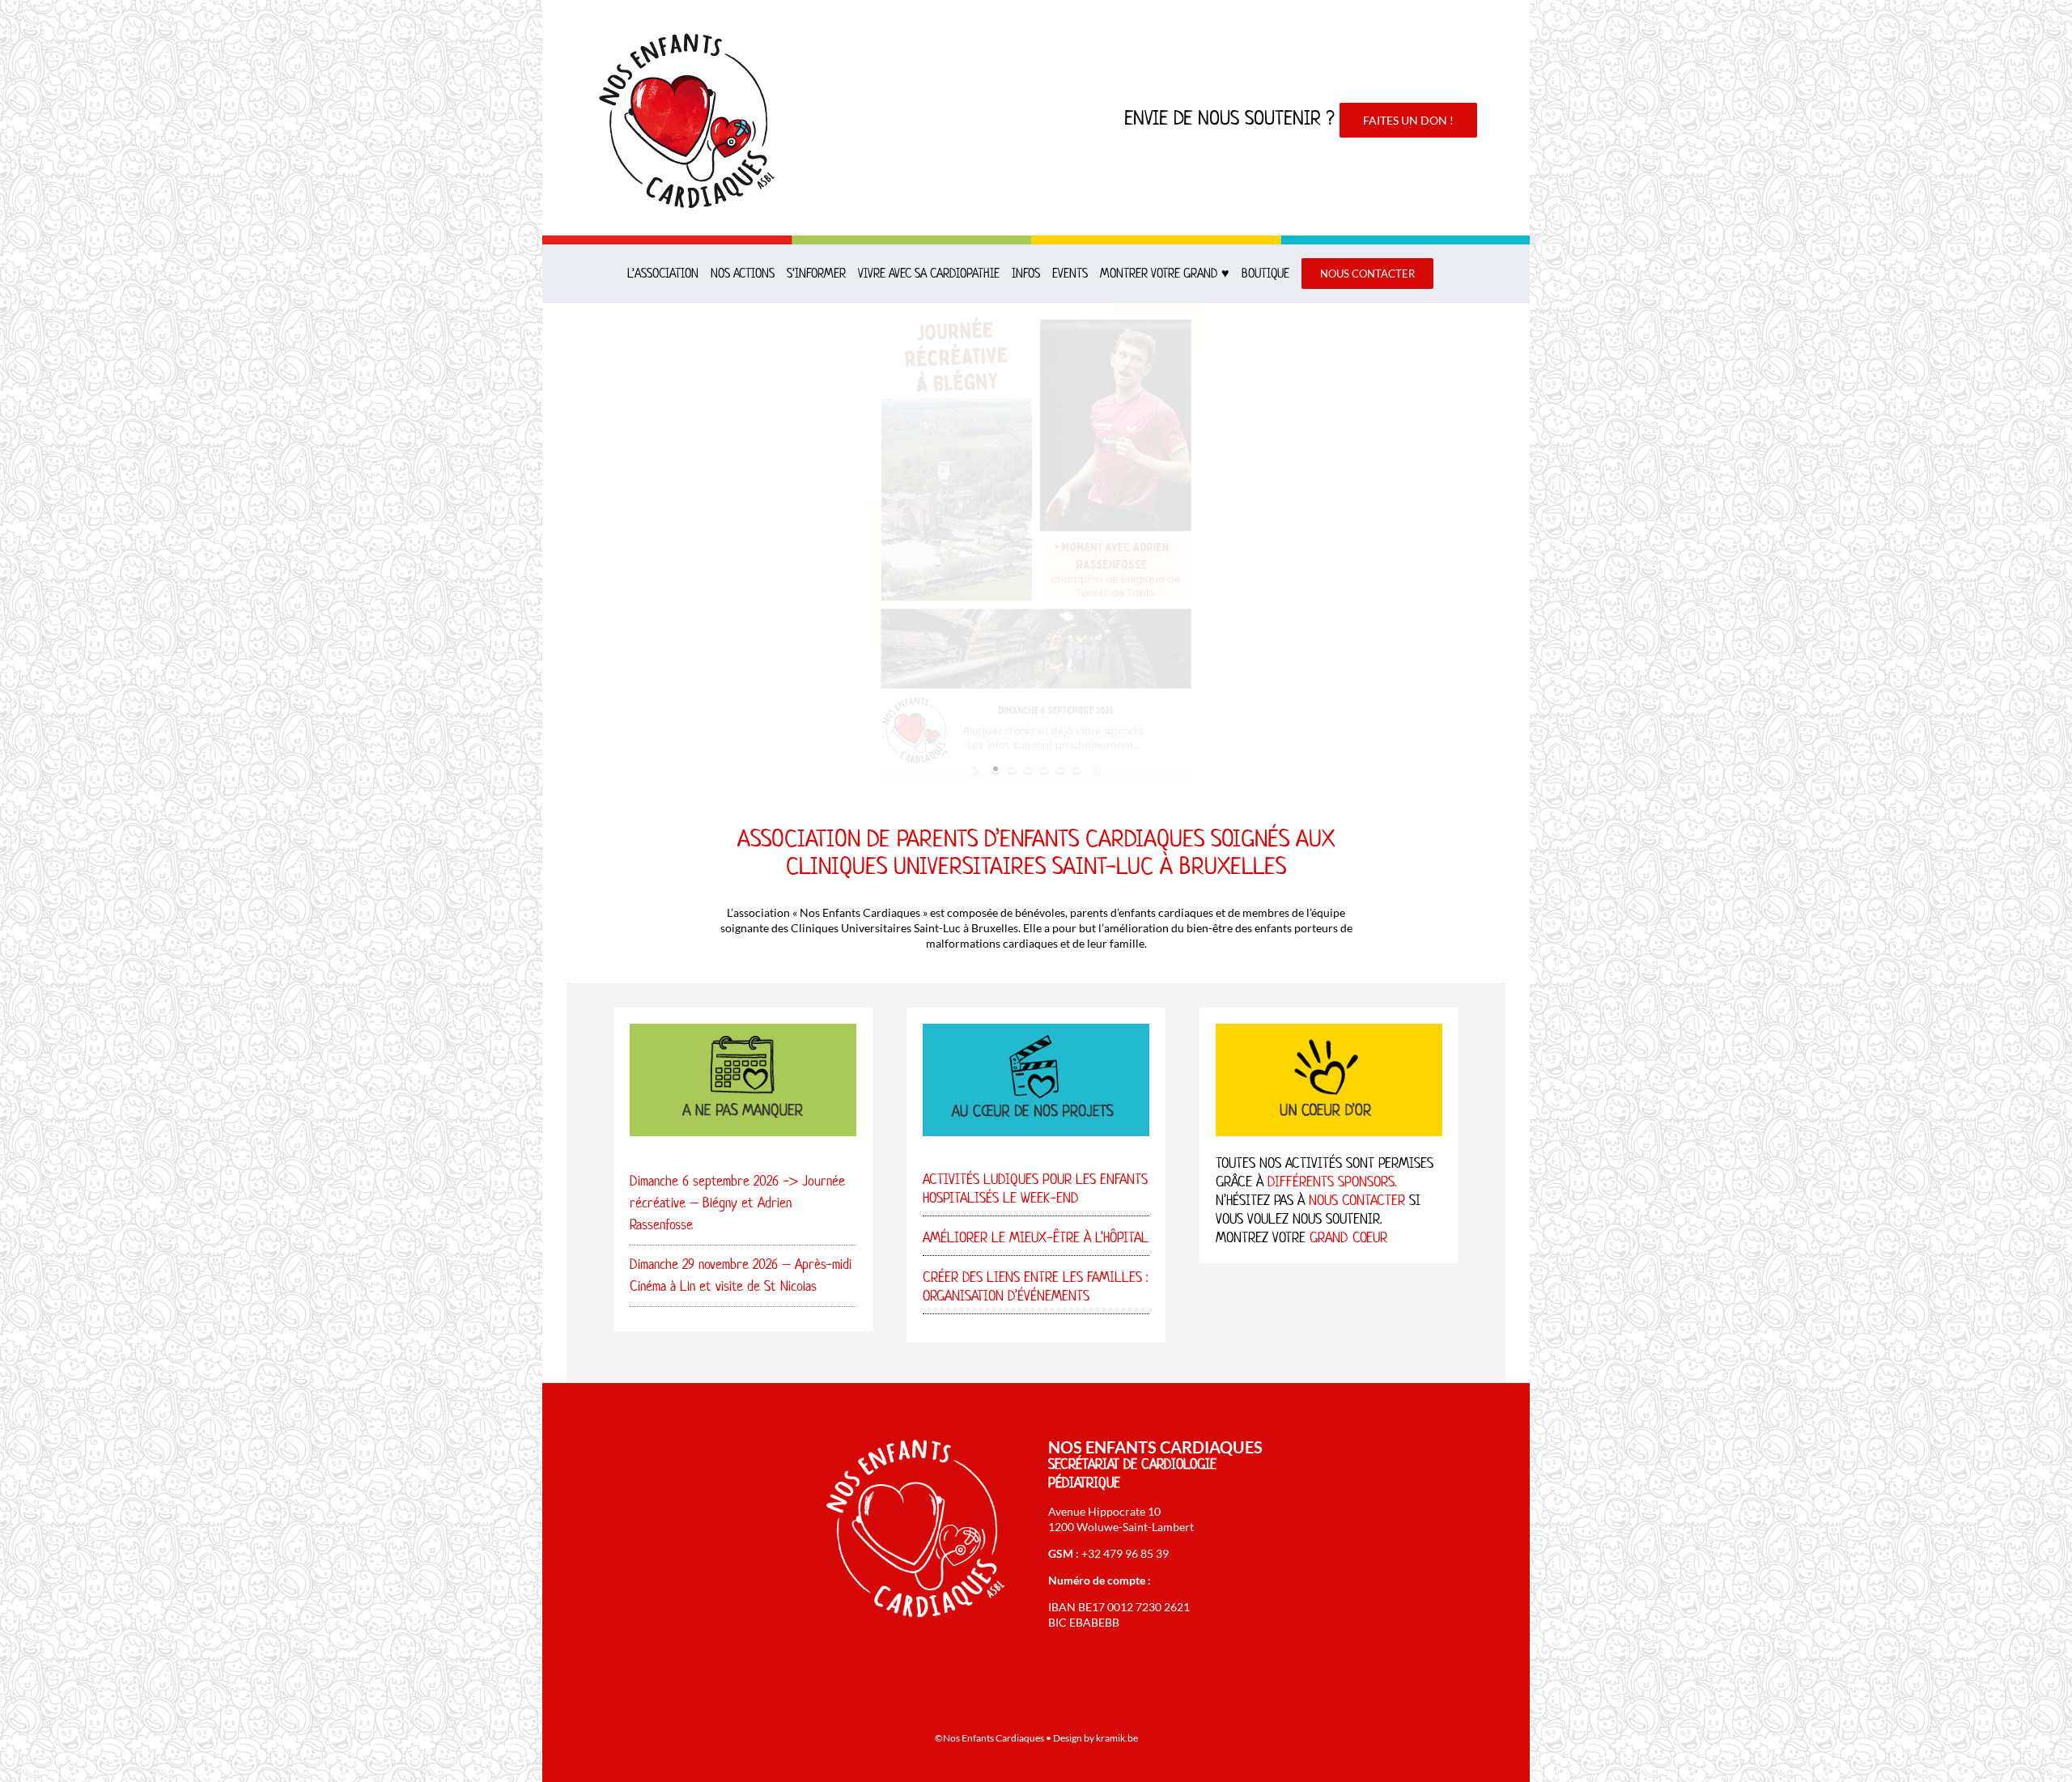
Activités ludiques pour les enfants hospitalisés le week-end (1035, 1188)
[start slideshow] (977, 769)
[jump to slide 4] (1044, 769)
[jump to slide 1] (996, 769)
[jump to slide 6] (1076, 769)
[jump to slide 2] (1012, 769)
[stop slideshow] (1095, 769)
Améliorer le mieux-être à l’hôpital (1036, 1237)
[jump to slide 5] (1060, 769)
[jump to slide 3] (1028, 769)
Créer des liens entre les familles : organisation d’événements (1035, 1286)
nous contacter (1357, 1200)
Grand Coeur (1348, 1237)
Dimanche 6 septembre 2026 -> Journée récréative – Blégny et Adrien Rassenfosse (737, 1203)
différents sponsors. (1332, 1182)
